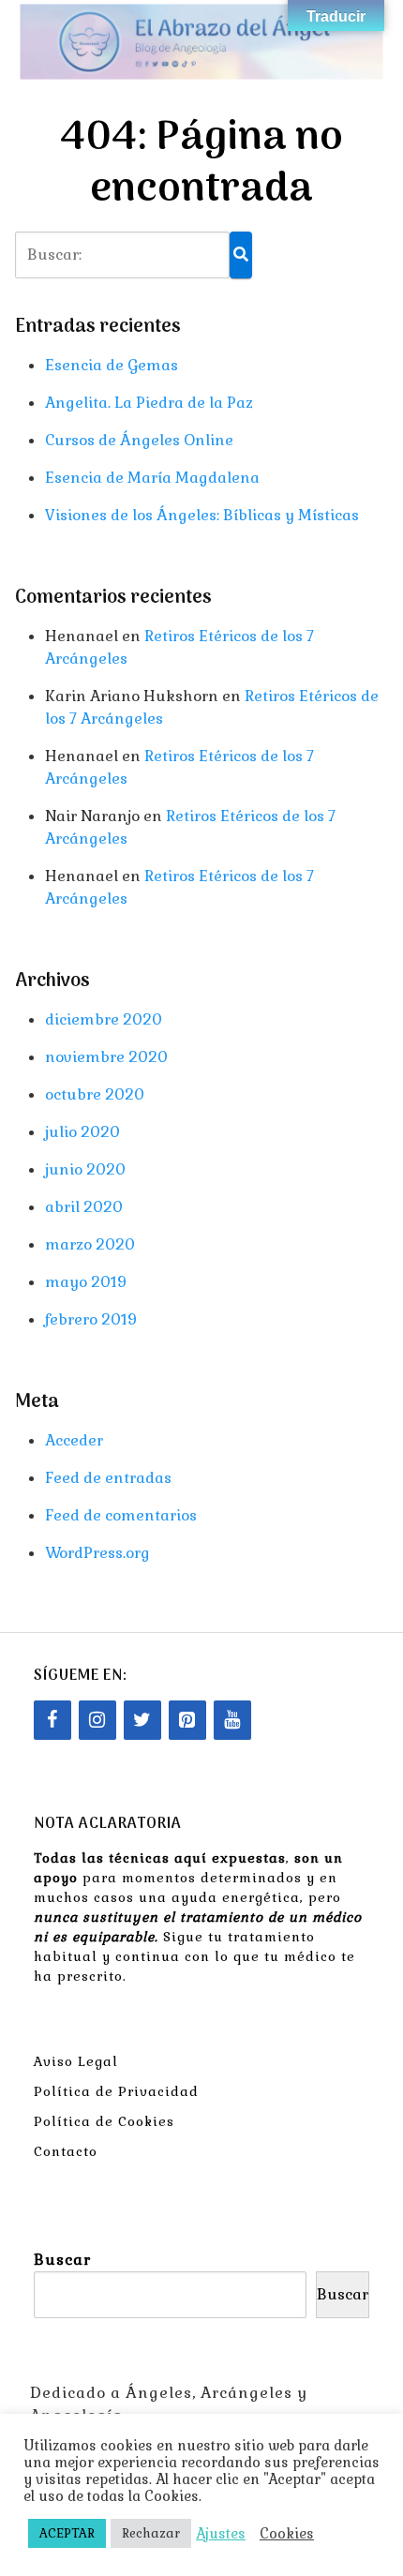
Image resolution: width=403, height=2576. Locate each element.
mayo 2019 (86, 1282)
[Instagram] (97, 1720)
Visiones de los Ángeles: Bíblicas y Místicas (202, 515)
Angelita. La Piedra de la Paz (149, 403)
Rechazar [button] (151, 2533)
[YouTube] (232, 1720)
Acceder (74, 1440)
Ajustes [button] (221, 2534)
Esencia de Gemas (112, 365)
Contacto (66, 2151)
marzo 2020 (90, 1244)
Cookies (287, 2534)
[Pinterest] (187, 1720)
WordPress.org (97, 1553)
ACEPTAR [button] (67, 2533)
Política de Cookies (104, 2121)
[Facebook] (52, 1720)
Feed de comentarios (121, 1515)
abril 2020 (84, 1207)
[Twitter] (142, 1720)
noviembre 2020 (106, 1057)
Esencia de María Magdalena (152, 478)
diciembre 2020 (104, 1019)
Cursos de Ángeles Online (139, 440)
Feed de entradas (108, 1478)
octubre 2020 (95, 1094)
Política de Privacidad (116, 2091)
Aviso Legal (76, 2061)
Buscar (62, 2260)
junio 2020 (85, 1169)
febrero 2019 (91, 1319)
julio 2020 (82, 1132)
